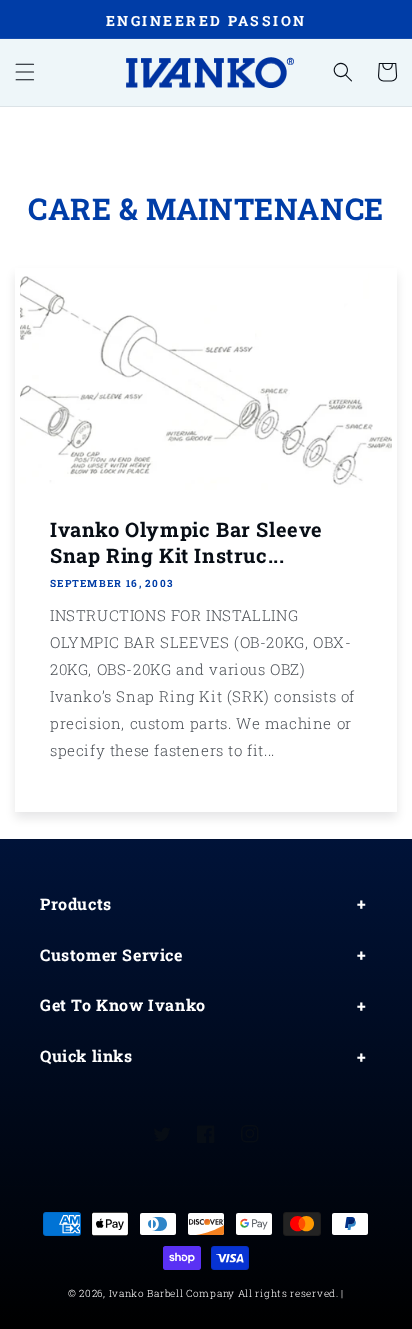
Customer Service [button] (111, 954)
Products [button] (76, 903)
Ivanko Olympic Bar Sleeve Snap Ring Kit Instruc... (186, 542)
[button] (25, 72)
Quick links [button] (86, 1055)
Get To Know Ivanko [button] (123, 1004)
